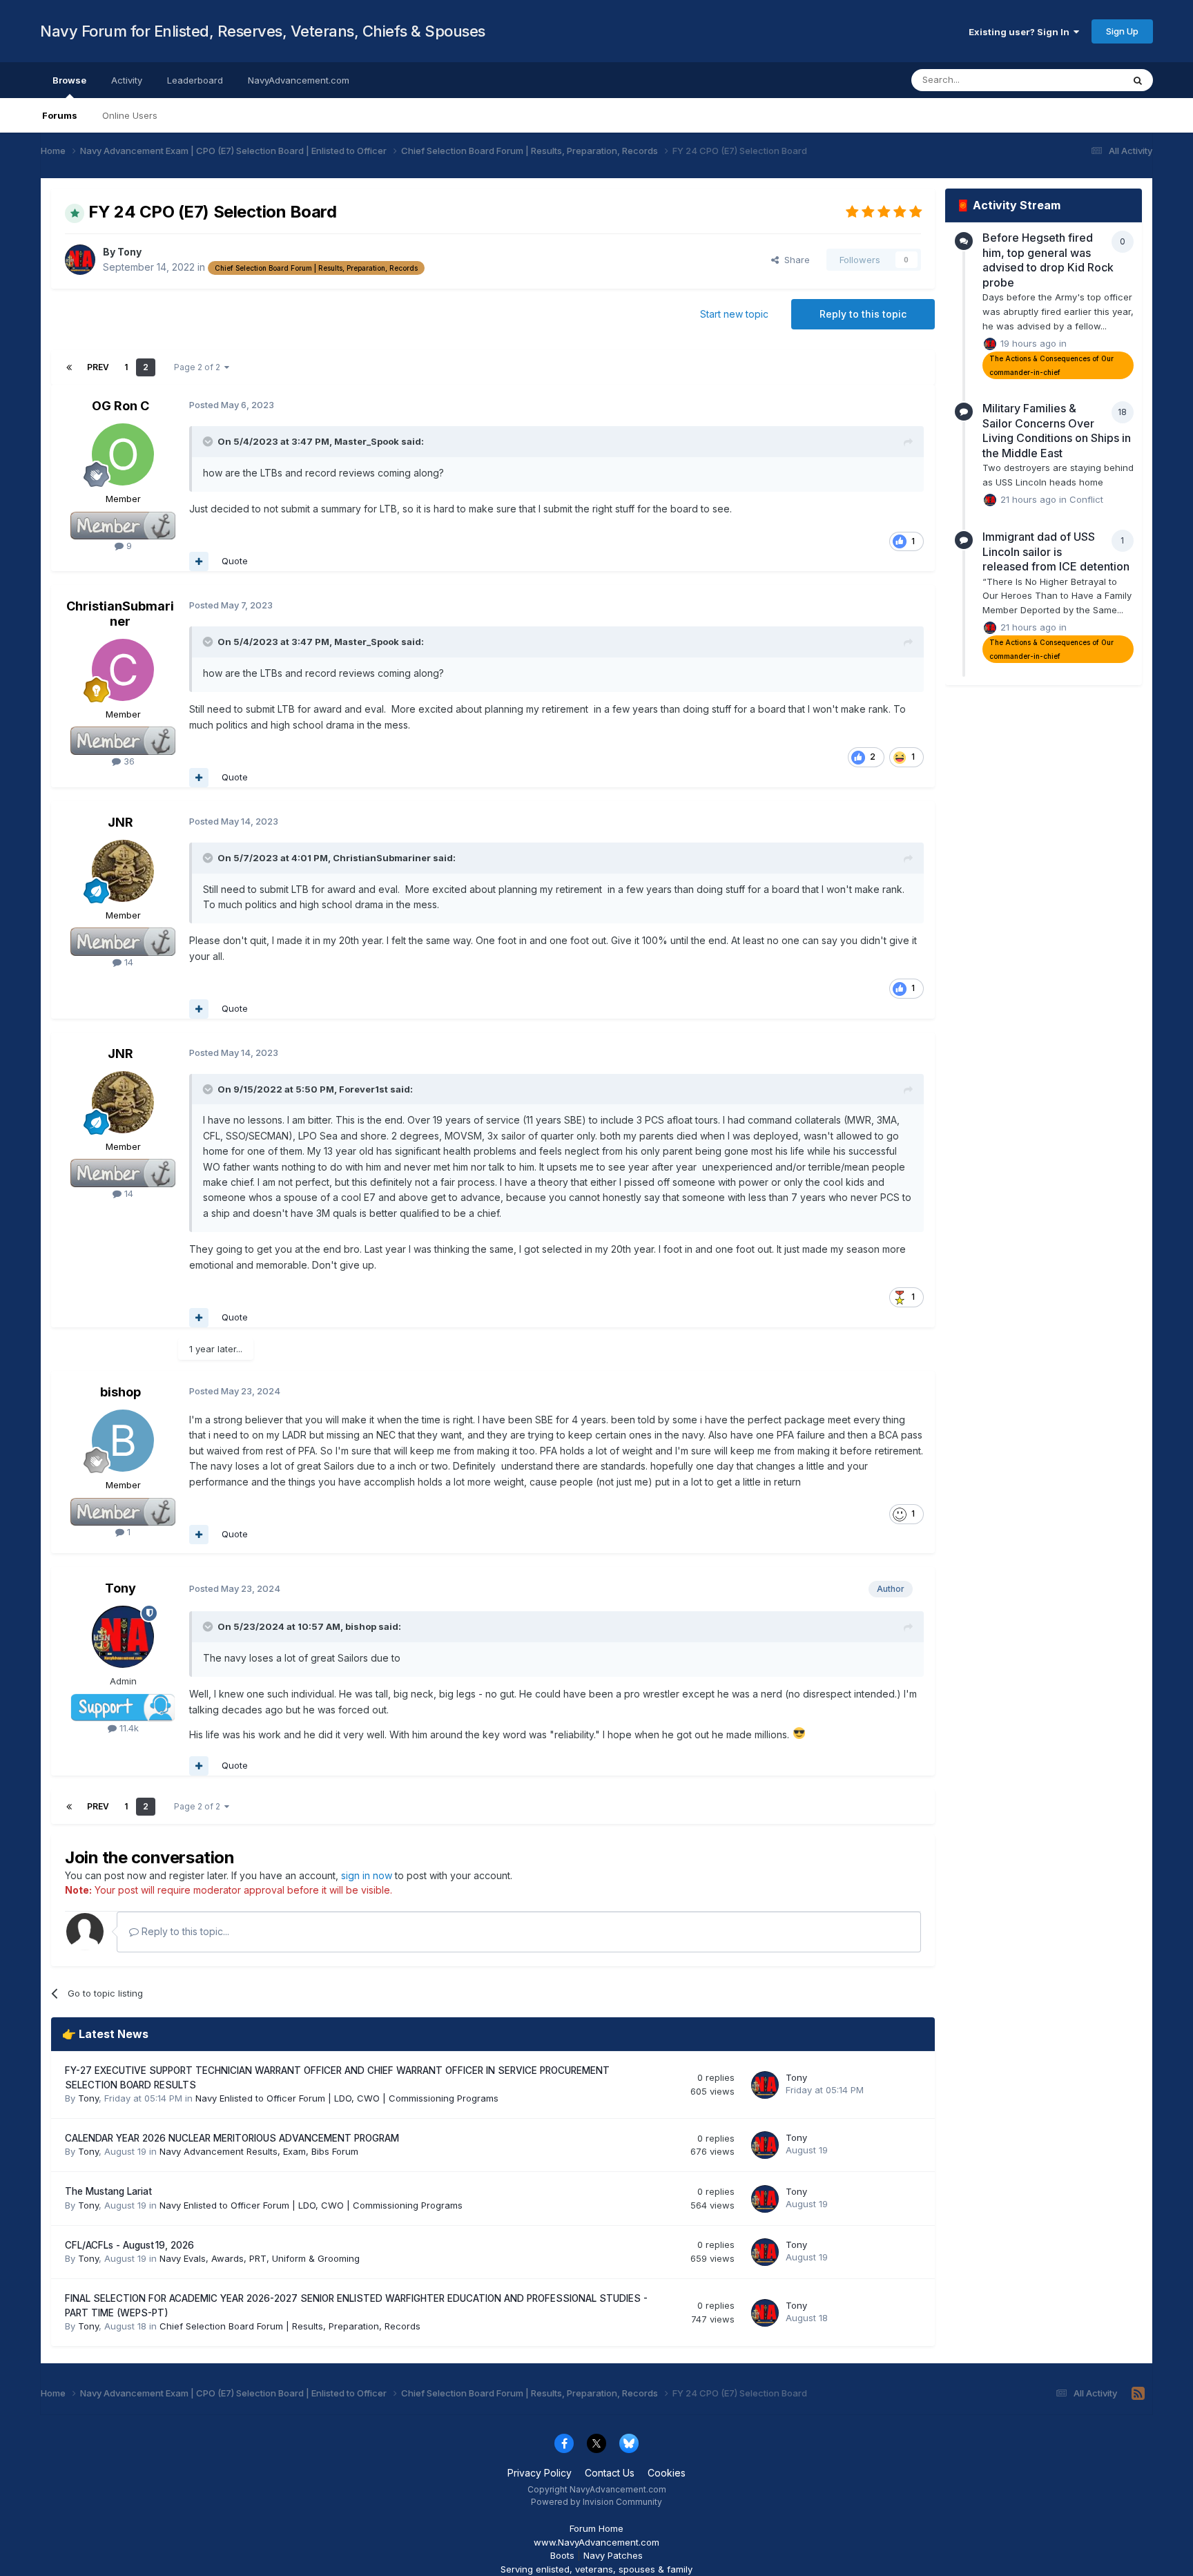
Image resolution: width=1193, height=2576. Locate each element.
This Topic (1082, 80)
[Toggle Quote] (209, 441)
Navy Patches (613, 2555)
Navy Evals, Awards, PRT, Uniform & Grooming (260, 2258)
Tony (129, 252)
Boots (562, 2555)
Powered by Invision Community (596, 2502)
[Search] (1138, 80)
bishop (120, 1392)
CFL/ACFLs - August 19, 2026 (129, 2245)
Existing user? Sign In (1021, 32)
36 (128, 761)
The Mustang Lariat (108, 2191)
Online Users (130, 115)
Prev (98, 367)
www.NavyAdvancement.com (596, 2542)
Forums (60, 115)
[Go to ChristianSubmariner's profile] (123, 670)
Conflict (1086, 499)
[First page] (69, 367)
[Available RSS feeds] (1138, 2394)
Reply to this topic (863, 314)
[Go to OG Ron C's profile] (123, 454)
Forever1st (363, 1089)
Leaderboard (195, 80)
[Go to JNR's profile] (123, 871)
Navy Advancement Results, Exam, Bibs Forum (259, 2151)
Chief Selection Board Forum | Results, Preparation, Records (290, 2326)
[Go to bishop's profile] (123, 1441)
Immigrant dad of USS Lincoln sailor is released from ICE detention (1056, 551)
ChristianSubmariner (120, 614)
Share (794, 260)
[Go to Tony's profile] (80, 260)
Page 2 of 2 (199, 367)
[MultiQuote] (199, 561)
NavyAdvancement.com (299, 80)
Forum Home (596, 2528)
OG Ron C (120, 406)
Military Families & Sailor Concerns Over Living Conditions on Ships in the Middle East (1057, 431)
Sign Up (1122, 31)
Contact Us (610, 2473)
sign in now (367, 1875)
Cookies (667, 2473)
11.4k (128, 1728)
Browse (69, 80)
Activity (127, 80)
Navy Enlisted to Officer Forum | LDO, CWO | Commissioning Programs (347, 2098)
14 (127, 962)
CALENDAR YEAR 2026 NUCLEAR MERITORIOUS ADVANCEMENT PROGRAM (232, 2138)
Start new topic (734, 314)
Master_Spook (367, 441)
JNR (120, 822)
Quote (235, 561)
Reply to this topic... (184, 1931)
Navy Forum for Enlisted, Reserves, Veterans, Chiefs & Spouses (263, 31)
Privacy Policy (540, 2473)
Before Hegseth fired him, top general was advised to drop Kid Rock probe (1048, 260)
